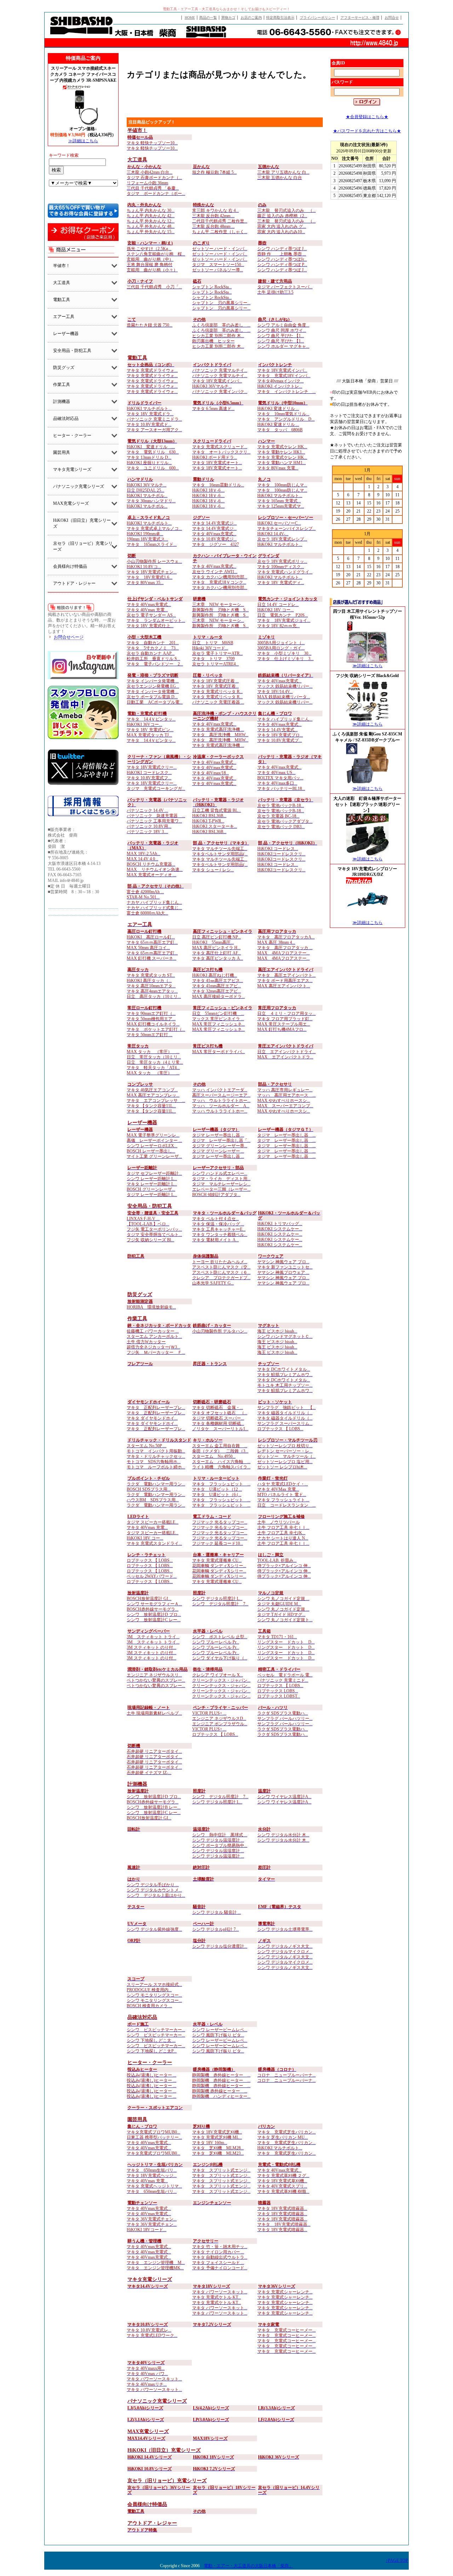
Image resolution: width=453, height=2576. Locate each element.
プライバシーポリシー (317, 18)
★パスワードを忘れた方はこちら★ (367, 131)
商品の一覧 (208, 18)
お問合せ (392, 18)
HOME (190, 18)
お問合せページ (69, 637)
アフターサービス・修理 (360, 18)
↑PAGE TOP (397, 2560)
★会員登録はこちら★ (367, 117)
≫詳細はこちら (83, 141)
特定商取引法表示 (280, 18)
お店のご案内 (251, 18)
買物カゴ (228, 18)
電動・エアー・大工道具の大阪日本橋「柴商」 (248, 2566)
